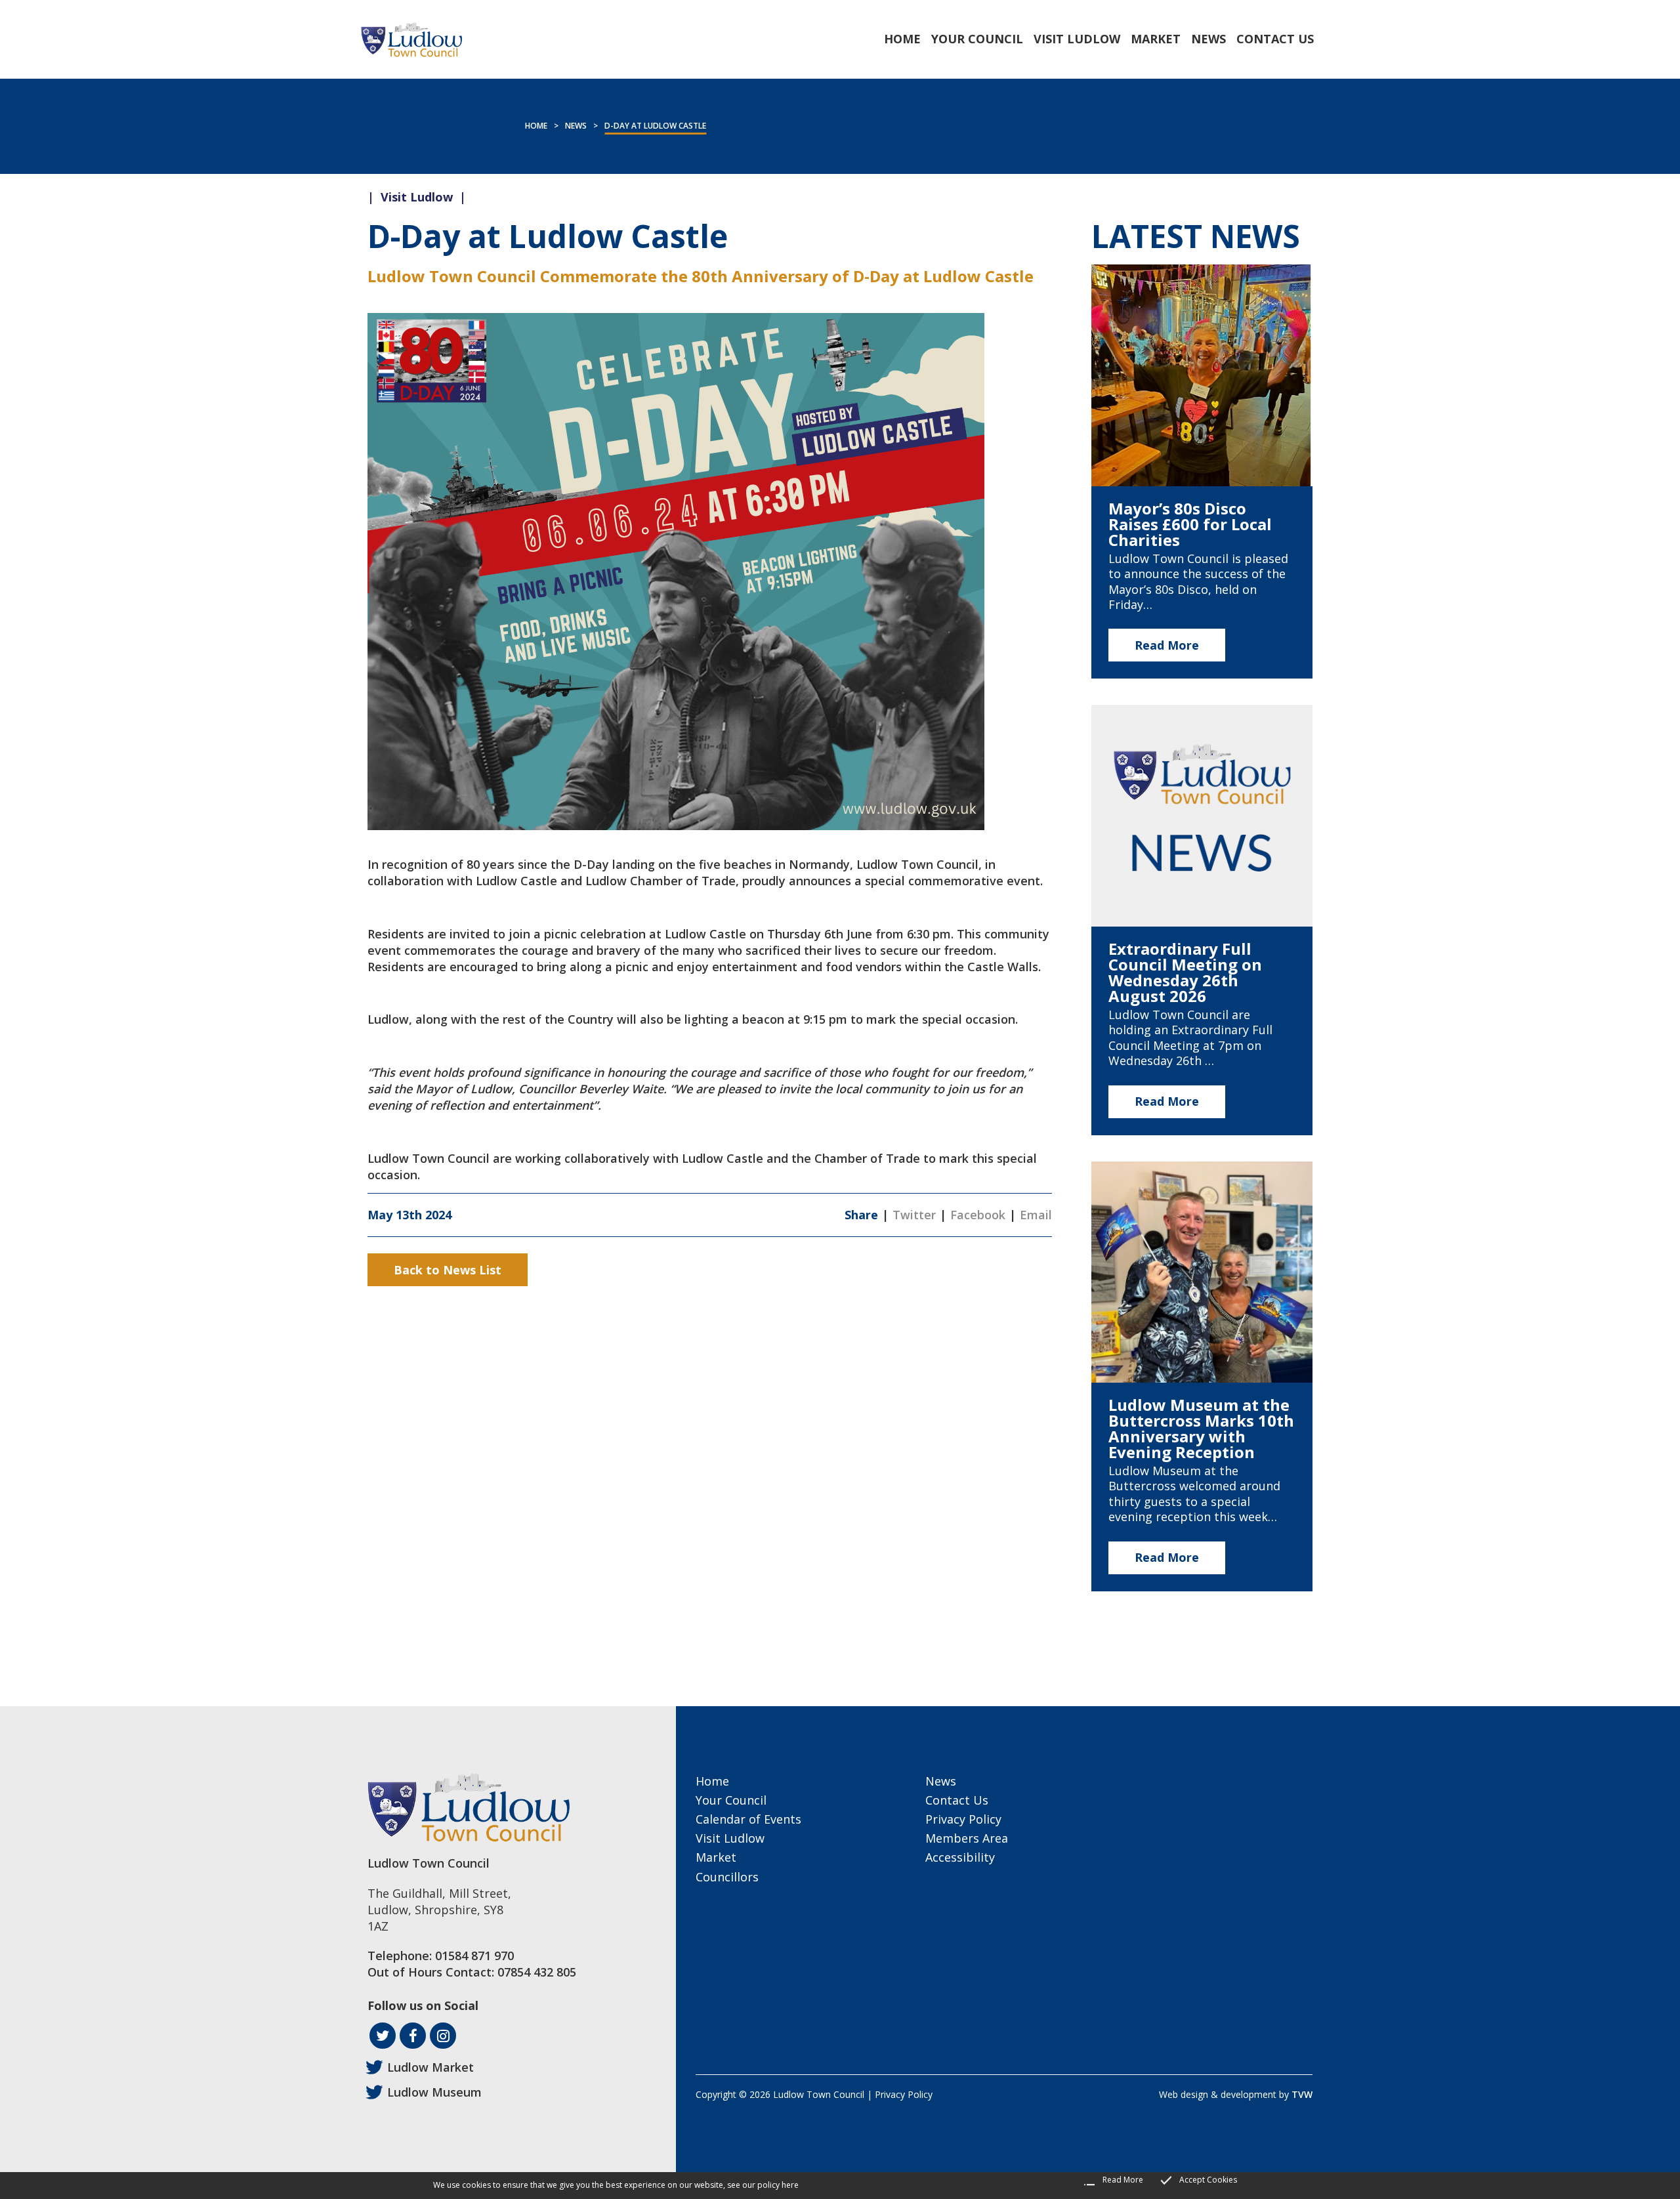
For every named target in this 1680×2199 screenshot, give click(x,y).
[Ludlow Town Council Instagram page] (443, 2036)
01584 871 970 (474, 1956)
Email (1036, 1215)
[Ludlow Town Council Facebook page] (413, 2036)
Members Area (967, 1838)
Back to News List (448, 1270)
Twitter (914, 1215)
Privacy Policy (963, 1819)
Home (536, 126)
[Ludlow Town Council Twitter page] (383, 2036)
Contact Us (957, 1800)
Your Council (731, 1800)
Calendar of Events (748, 1819)
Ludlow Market (430, 2067)
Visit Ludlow (730, 1838)
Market (716, 1857)
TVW (1302, 2094)
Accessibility (960, 1857)
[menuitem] (902, 39)
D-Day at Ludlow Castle (655, 126)
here (790, 2185)
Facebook (978, 1215)
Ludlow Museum (434, 2092)
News (576, 126)
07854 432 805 (537, 1972)
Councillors (727, 1877)
